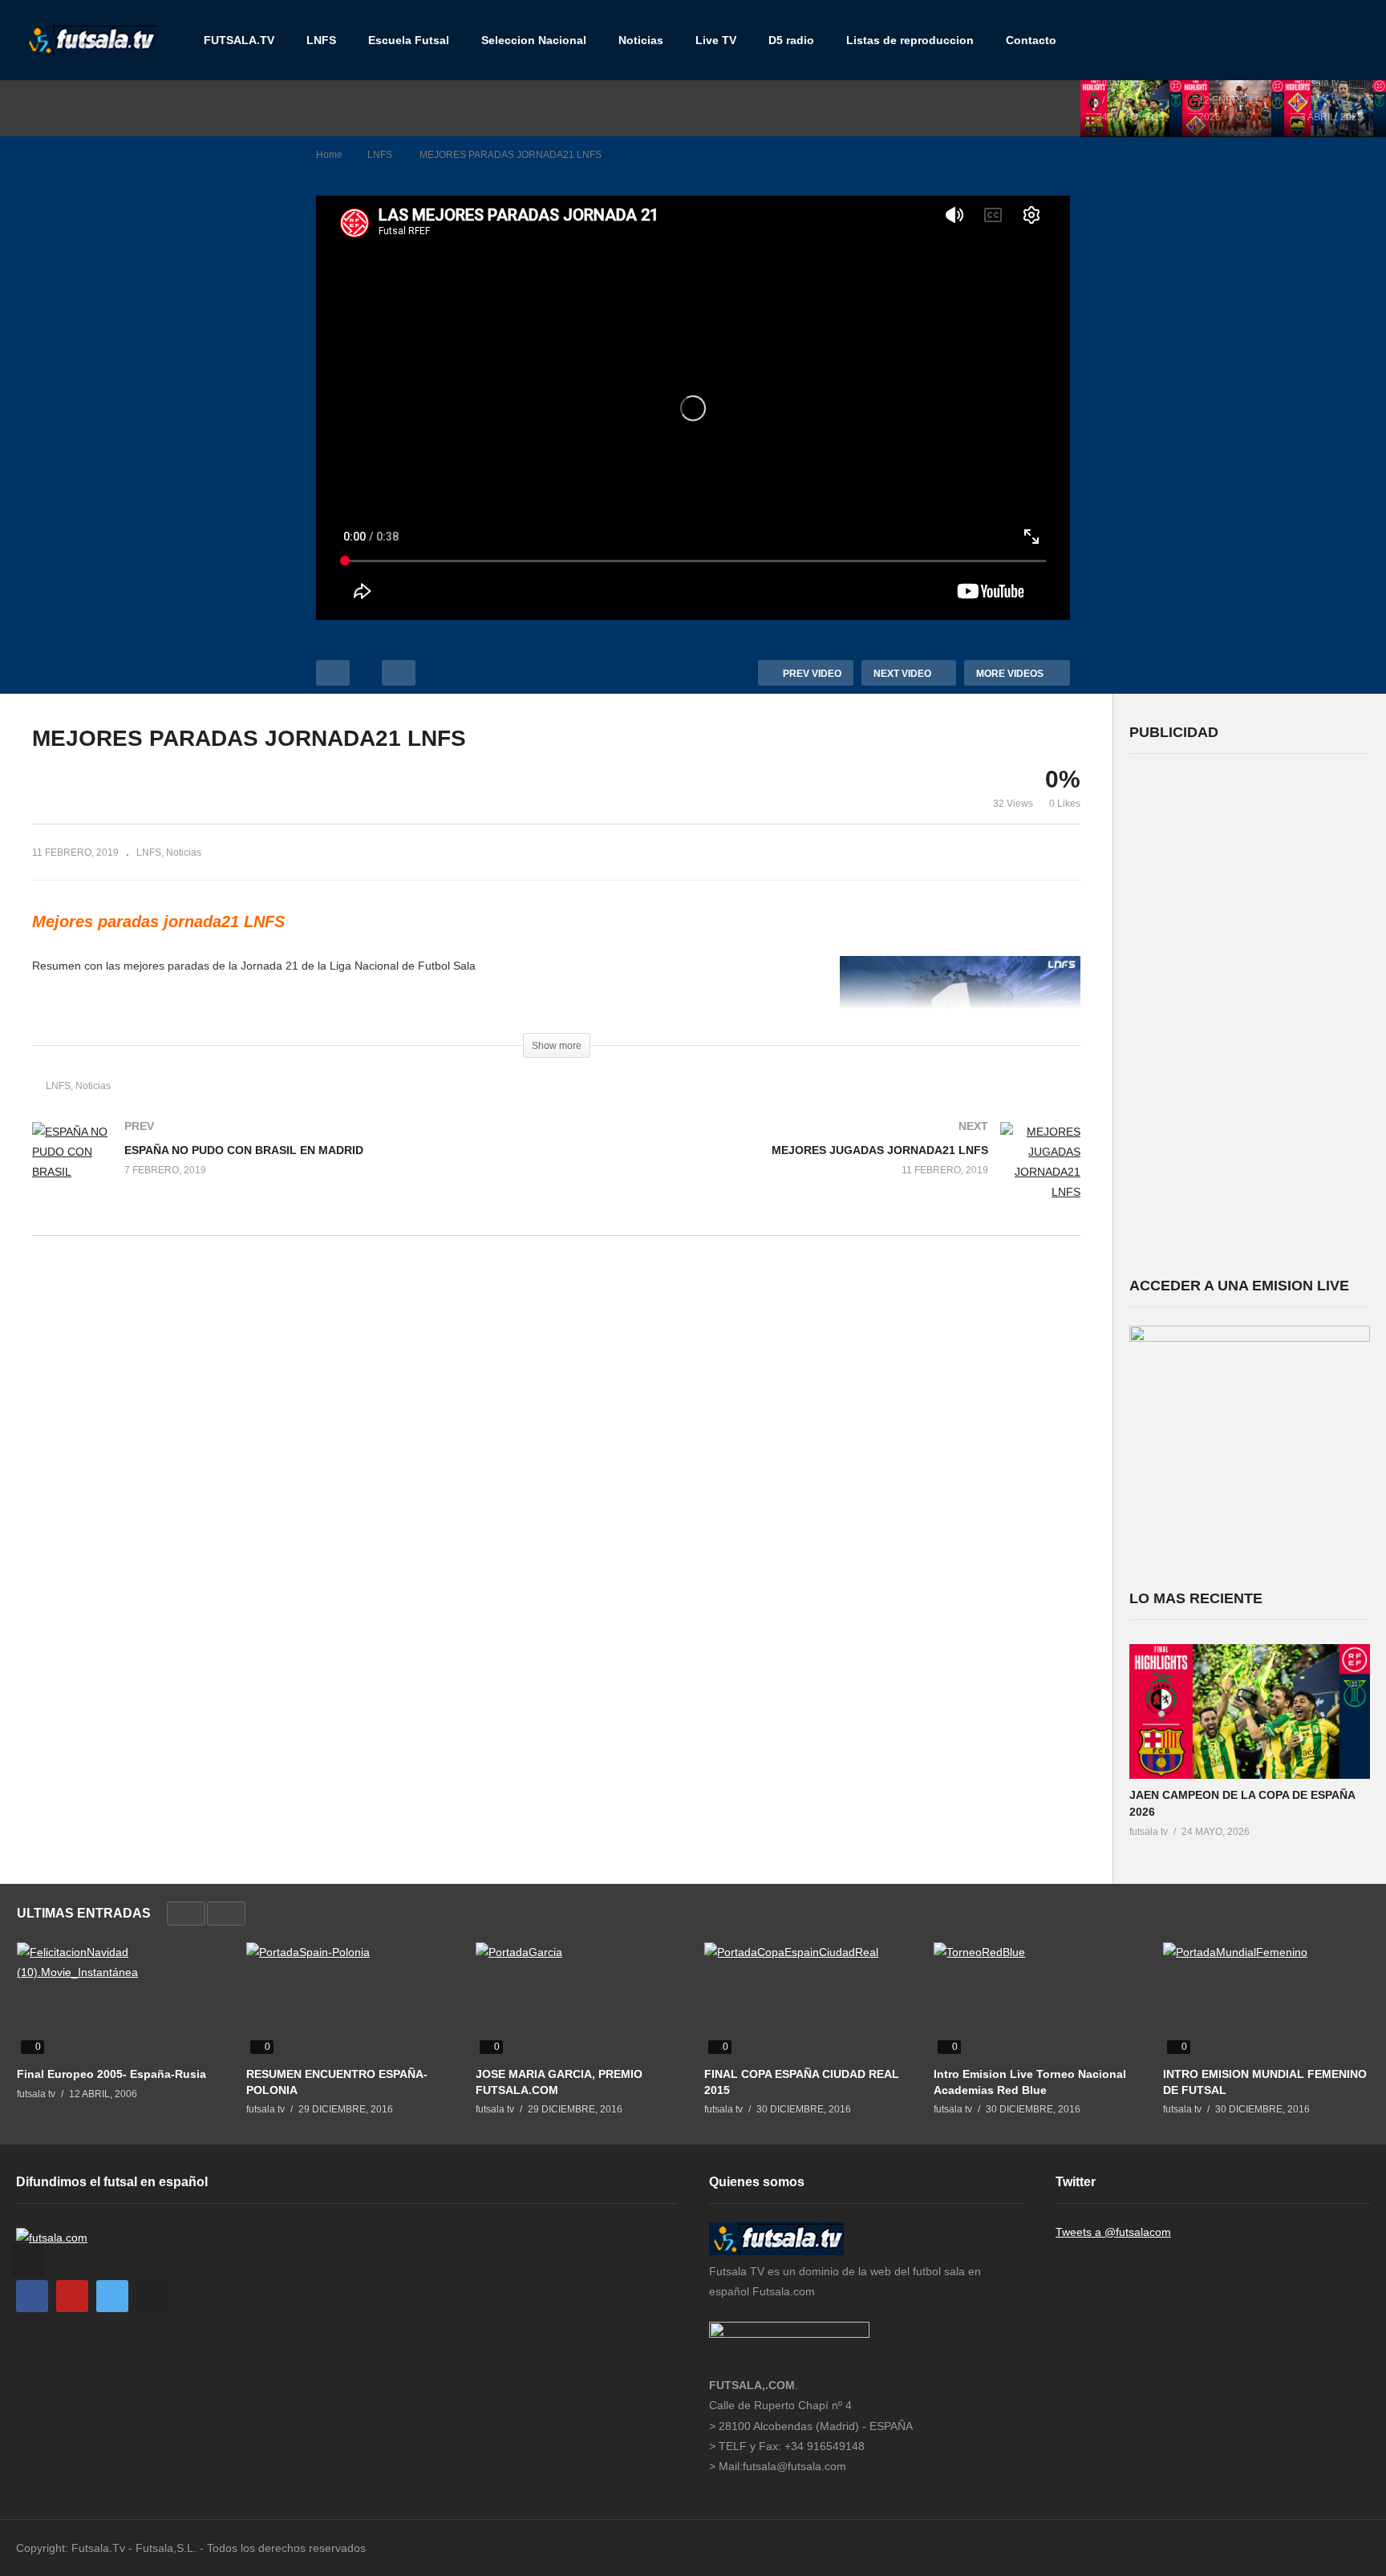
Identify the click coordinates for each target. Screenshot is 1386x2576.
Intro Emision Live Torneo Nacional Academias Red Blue (1030, 2082)
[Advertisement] (1250, 1013)
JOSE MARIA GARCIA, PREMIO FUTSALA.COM (559, 2082)
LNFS (321, 40)
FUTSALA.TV (239, 40)
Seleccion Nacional (534, 40)
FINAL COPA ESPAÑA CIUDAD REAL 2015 (802, 2082)
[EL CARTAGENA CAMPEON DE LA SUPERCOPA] (1233, 108)
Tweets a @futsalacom (1113, 2232)
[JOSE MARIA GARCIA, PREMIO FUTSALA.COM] (578, 2000)
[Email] (152, 2296)
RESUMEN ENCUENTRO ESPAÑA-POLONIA (337, 2082)
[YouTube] (72, 2296)
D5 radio (791, 40)
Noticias (641, 40)
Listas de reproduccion (910, 40)
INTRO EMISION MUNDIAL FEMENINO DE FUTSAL (1265, 2082)
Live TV (716, 40)
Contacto (1031, 40)
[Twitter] (112, 2296)
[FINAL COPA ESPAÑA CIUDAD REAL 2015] (807, 2000)
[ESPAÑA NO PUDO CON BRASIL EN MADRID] (286, 1169)
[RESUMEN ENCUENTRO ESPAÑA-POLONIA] (349, 2000)
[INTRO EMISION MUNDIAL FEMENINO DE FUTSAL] (1266, 2000)
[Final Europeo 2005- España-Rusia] (120, 2000)
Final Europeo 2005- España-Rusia (111, 2074)
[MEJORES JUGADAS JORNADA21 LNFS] (827, 1179)
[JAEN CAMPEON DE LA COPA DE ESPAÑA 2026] (1131, 108)
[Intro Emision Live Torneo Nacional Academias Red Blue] (1036, 2000)
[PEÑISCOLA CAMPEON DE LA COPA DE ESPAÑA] (1335, 108)
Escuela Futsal (409, 40)
